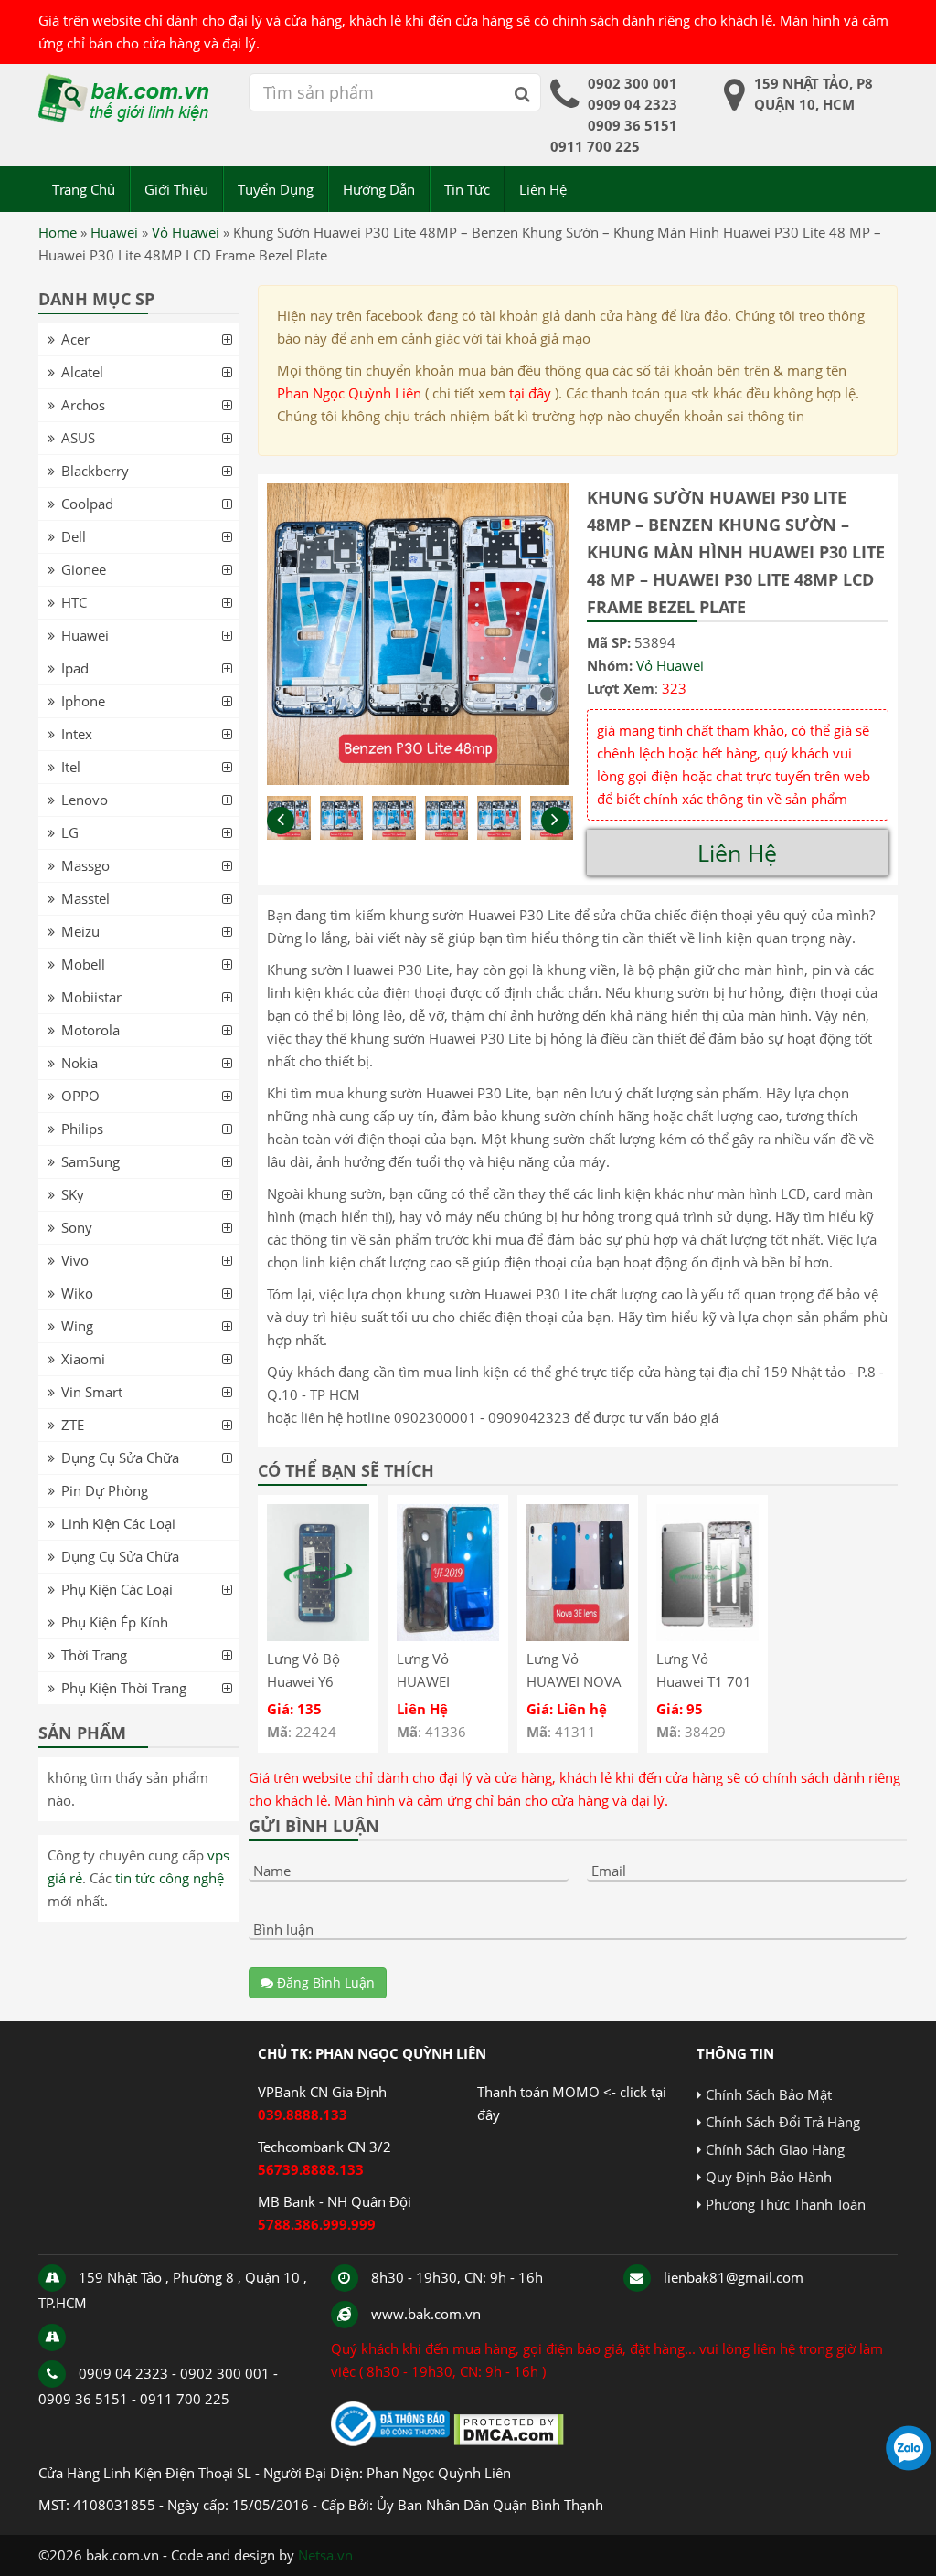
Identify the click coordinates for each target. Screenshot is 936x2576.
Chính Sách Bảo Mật (769, 2094)
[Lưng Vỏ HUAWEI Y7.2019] (448, 1636)
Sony (77, 1227)
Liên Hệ (543, 189)
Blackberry (95, 471)
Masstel (85, 898)
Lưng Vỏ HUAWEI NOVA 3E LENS (574, 1681)
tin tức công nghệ (170, 1878)
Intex (77, 734)
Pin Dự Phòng (105, 1490)
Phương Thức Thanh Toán (786, 2204)
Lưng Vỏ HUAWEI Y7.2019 (423, 1681)
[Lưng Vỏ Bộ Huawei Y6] (318, 1636)
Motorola (90, 1030)
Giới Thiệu (176, 189)
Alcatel (82, 372)
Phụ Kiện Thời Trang (124, 1688)
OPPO (80, 1096)
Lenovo (85, 800)
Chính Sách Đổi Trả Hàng (783, 2122)
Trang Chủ (84, 189)
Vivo (75, 1260)
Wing (77, 1326)
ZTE (73, 1425)
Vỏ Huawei (186, 232)
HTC (74, 602)
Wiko (77, 1293)
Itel (71, 767)
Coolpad (87, 504)
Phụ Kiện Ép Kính (115, 1622)
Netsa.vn (325, 2555)
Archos (83, 405)
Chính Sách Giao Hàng (775, 2149)
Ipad (75, 668)
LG (70, 832)
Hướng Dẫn (379, 189)
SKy (73, 1194)
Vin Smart (92, 1392)
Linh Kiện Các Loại (118, 1523)
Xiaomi (83, 1359)
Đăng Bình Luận (324, 1982)
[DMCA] (509, 2441)
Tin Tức (467, 189)
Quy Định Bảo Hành (769, 2177)
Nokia (80, 1063)
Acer (75, 339)
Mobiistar (91, 997)
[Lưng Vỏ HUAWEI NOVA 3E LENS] (578, 1636)
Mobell (83, 964)
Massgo (85, 865)
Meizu (80, 931)
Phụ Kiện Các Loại (117, 1589)
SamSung (90, 1161)
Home (58, 232)
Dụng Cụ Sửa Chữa (120, 1458)
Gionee (84, 569)
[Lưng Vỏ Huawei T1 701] (707, 1636)
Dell (74, 536)
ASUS (78, 438)
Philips (82, 1129)
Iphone (83, 701)
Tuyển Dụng (276, 189)
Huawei (114, 232)
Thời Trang (94, 1655)
